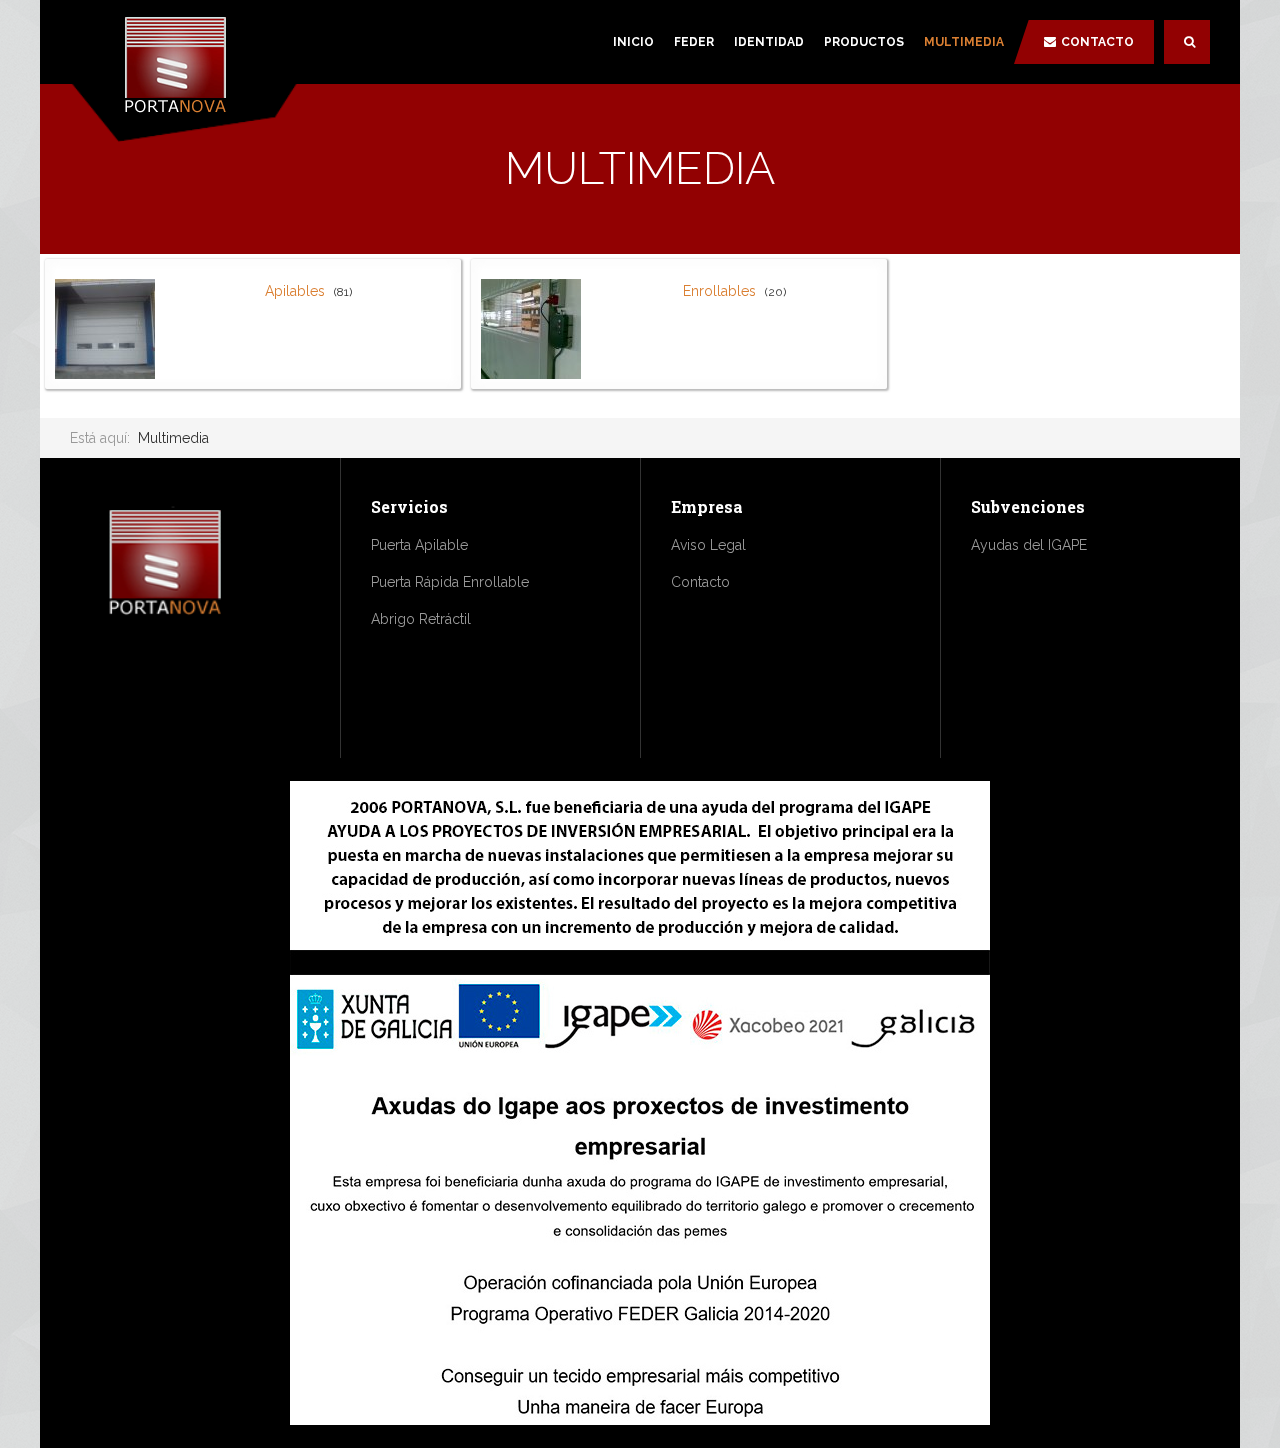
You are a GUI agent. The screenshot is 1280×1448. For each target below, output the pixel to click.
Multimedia (964, 42)
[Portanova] (185, 67)
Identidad (769, 42)
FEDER (694, 42)
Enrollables (719, 291)
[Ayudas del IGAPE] (640, 1103)
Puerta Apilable (419, 545)
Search (1187, 42)
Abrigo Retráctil (421, 619)
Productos (864, 42)
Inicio (633, 42)
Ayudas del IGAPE (1029, 545)
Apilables (295, 291)
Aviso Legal (708, 545)
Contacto (1097, 42)
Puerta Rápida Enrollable (450, 582)
